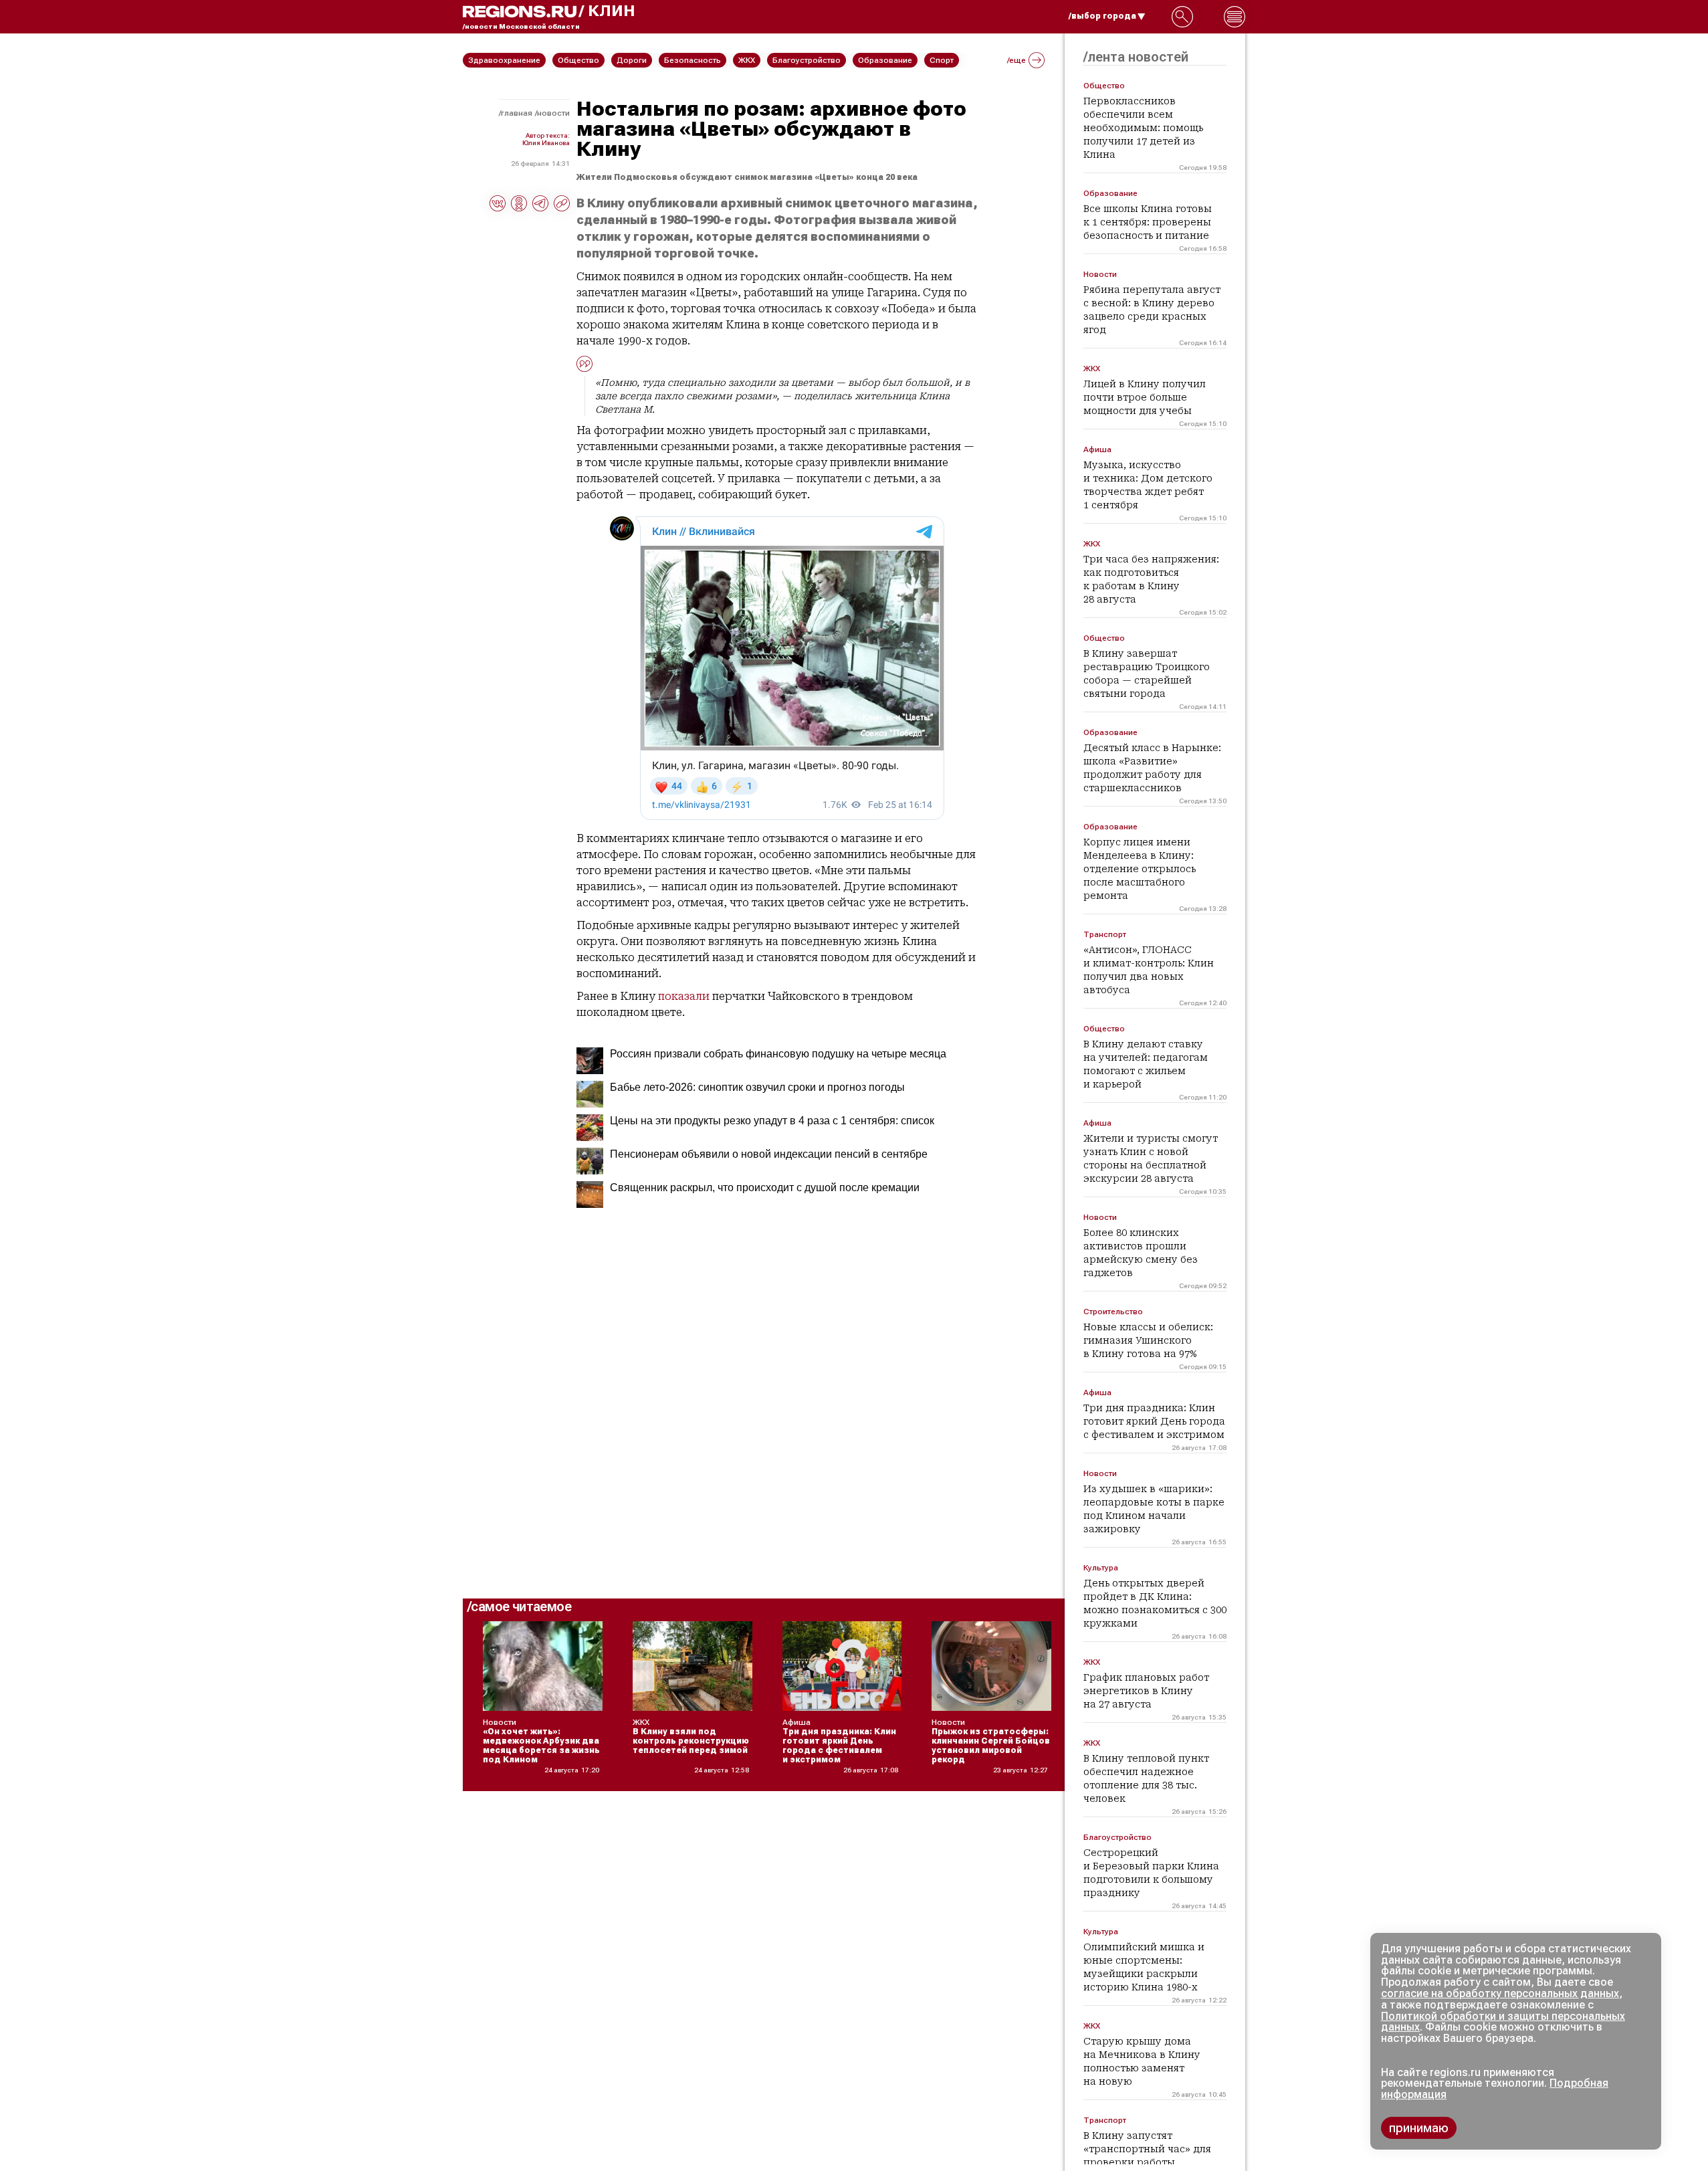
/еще (1017, 60)
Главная (517, 113)
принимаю (1419, 2128)
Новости (553, 113)
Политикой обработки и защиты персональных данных (1503, 2022)
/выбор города (1102, 16)
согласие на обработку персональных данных (1500, 1993)
